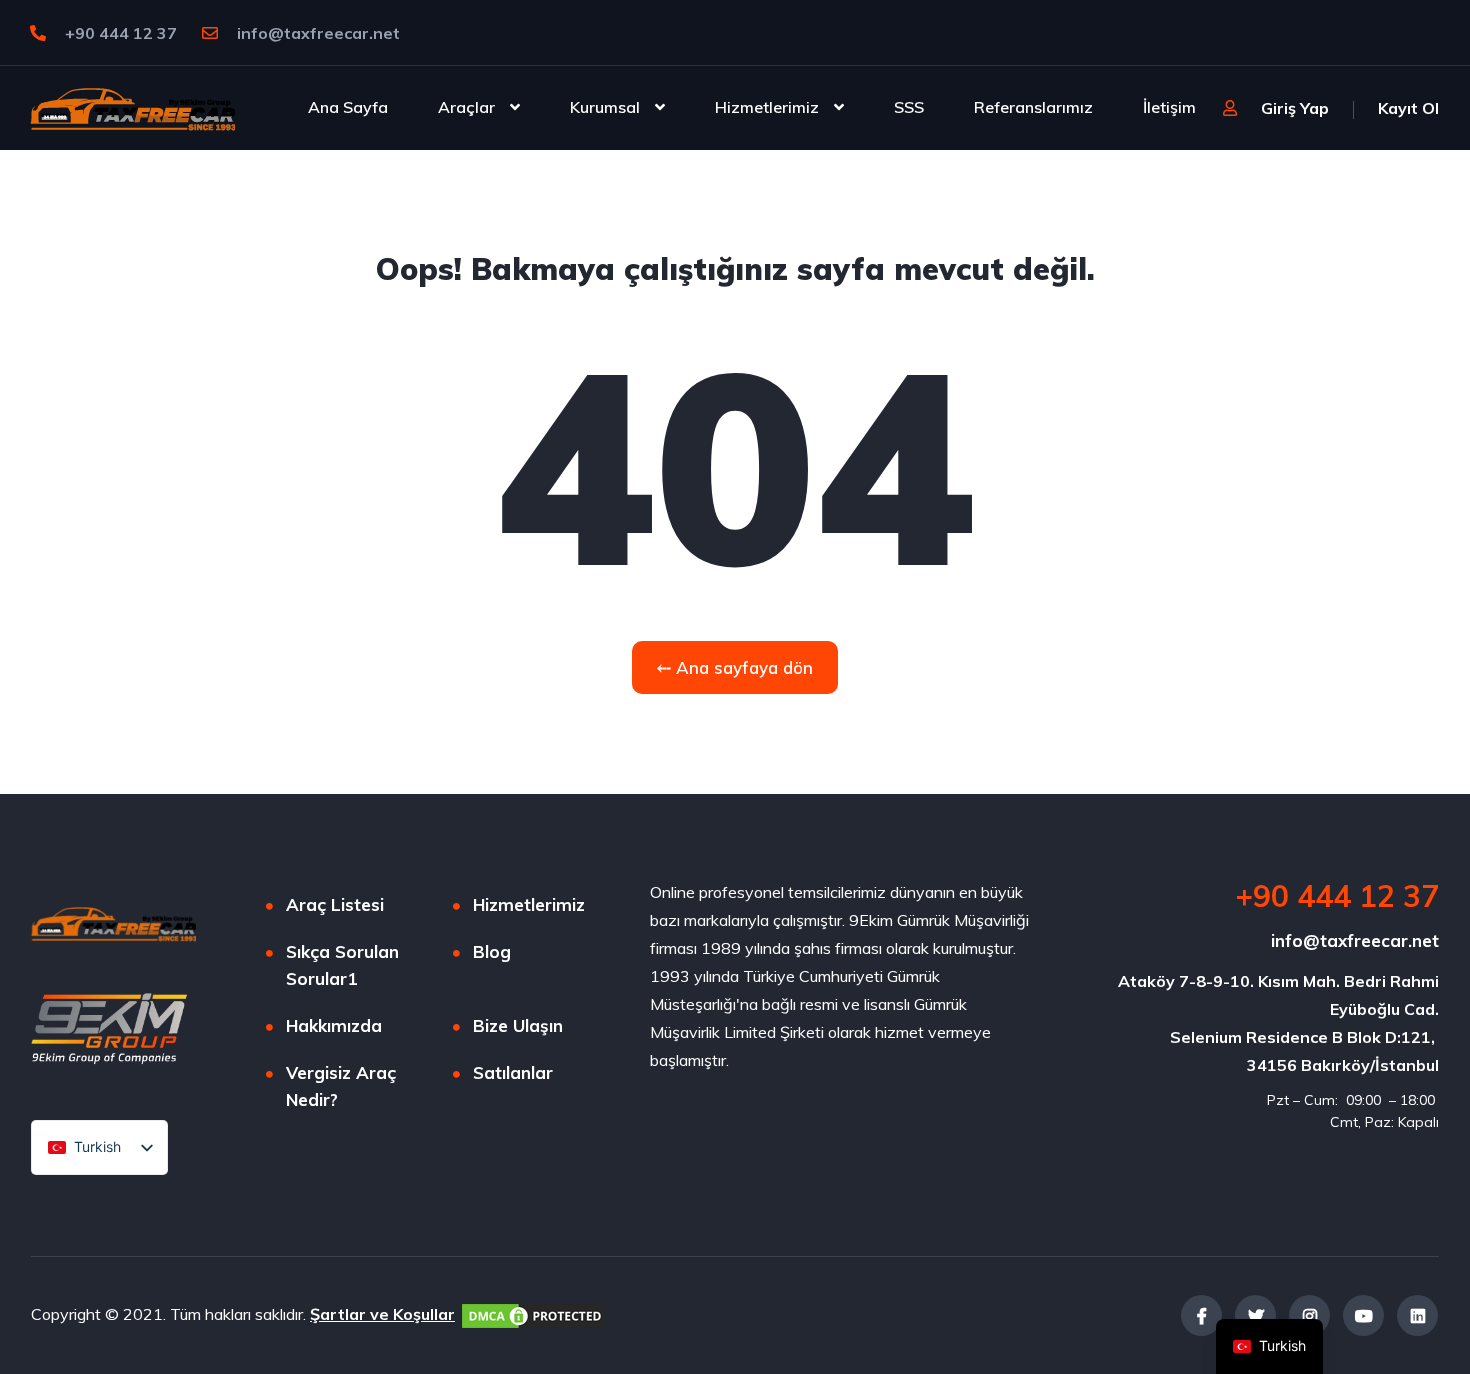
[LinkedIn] (1417, 1315)
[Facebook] (1201, 1315)
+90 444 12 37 (119, 33)
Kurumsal (605, 107)
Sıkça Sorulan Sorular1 (342, 965)
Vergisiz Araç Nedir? (341, 1086)
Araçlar (466, 107)
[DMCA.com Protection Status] (534, 1314)
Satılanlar (513, 1072)
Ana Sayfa (348, 107)
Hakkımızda (334, 1025)
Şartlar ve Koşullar (382, 1314)
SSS (909, 107)
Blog (492, 951)
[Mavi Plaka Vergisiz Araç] (132, 107)
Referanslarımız (1033, 107)
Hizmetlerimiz (767, 107)
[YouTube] (1363, 1315)
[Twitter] (1255, 1315)
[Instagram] (1309, 1315)
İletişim (1169, 107)
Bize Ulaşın (518, 1025)
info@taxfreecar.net (318, 33)
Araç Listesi (335, 904)
